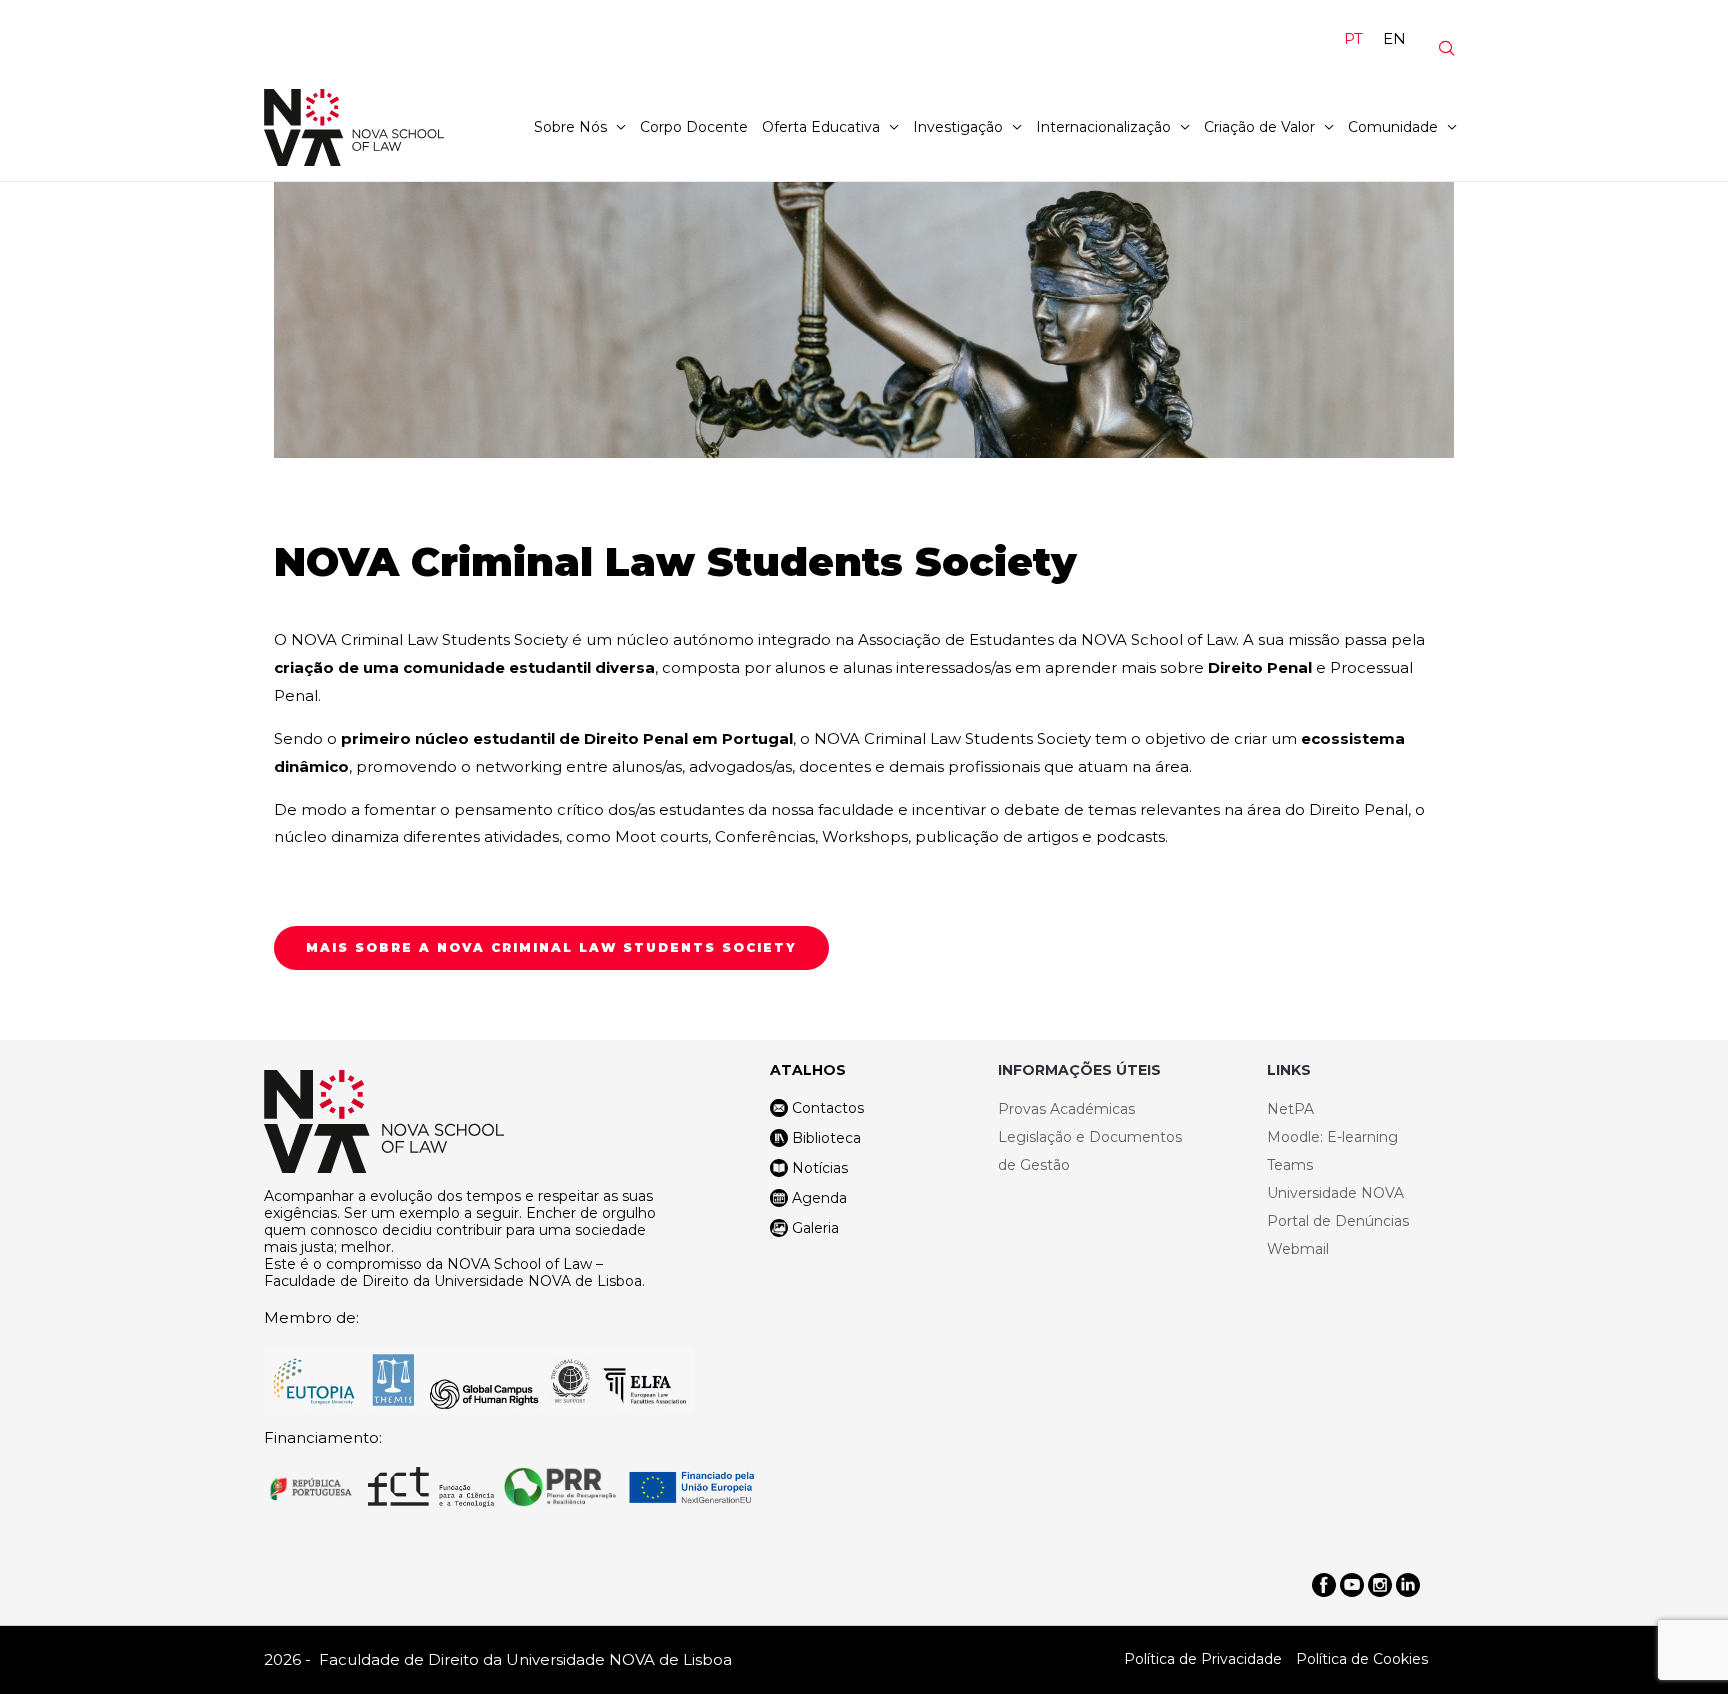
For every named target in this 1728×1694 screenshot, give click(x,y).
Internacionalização (1103, 127)
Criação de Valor (1259, 127)
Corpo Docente (694, 127)
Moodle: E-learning (1332, 1137)
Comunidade (1393, 127)
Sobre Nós (570, 127)
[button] (551, 948)
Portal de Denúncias (1338, 1221)
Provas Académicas (1066, 1109)
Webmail (1298, 1249)
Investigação (958, 127)
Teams (1290, 1165)
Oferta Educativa (821, 127)
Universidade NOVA (1335, 1193)
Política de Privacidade (1203, 1659)
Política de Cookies (1362, 1659)
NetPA (1290, 1109)
